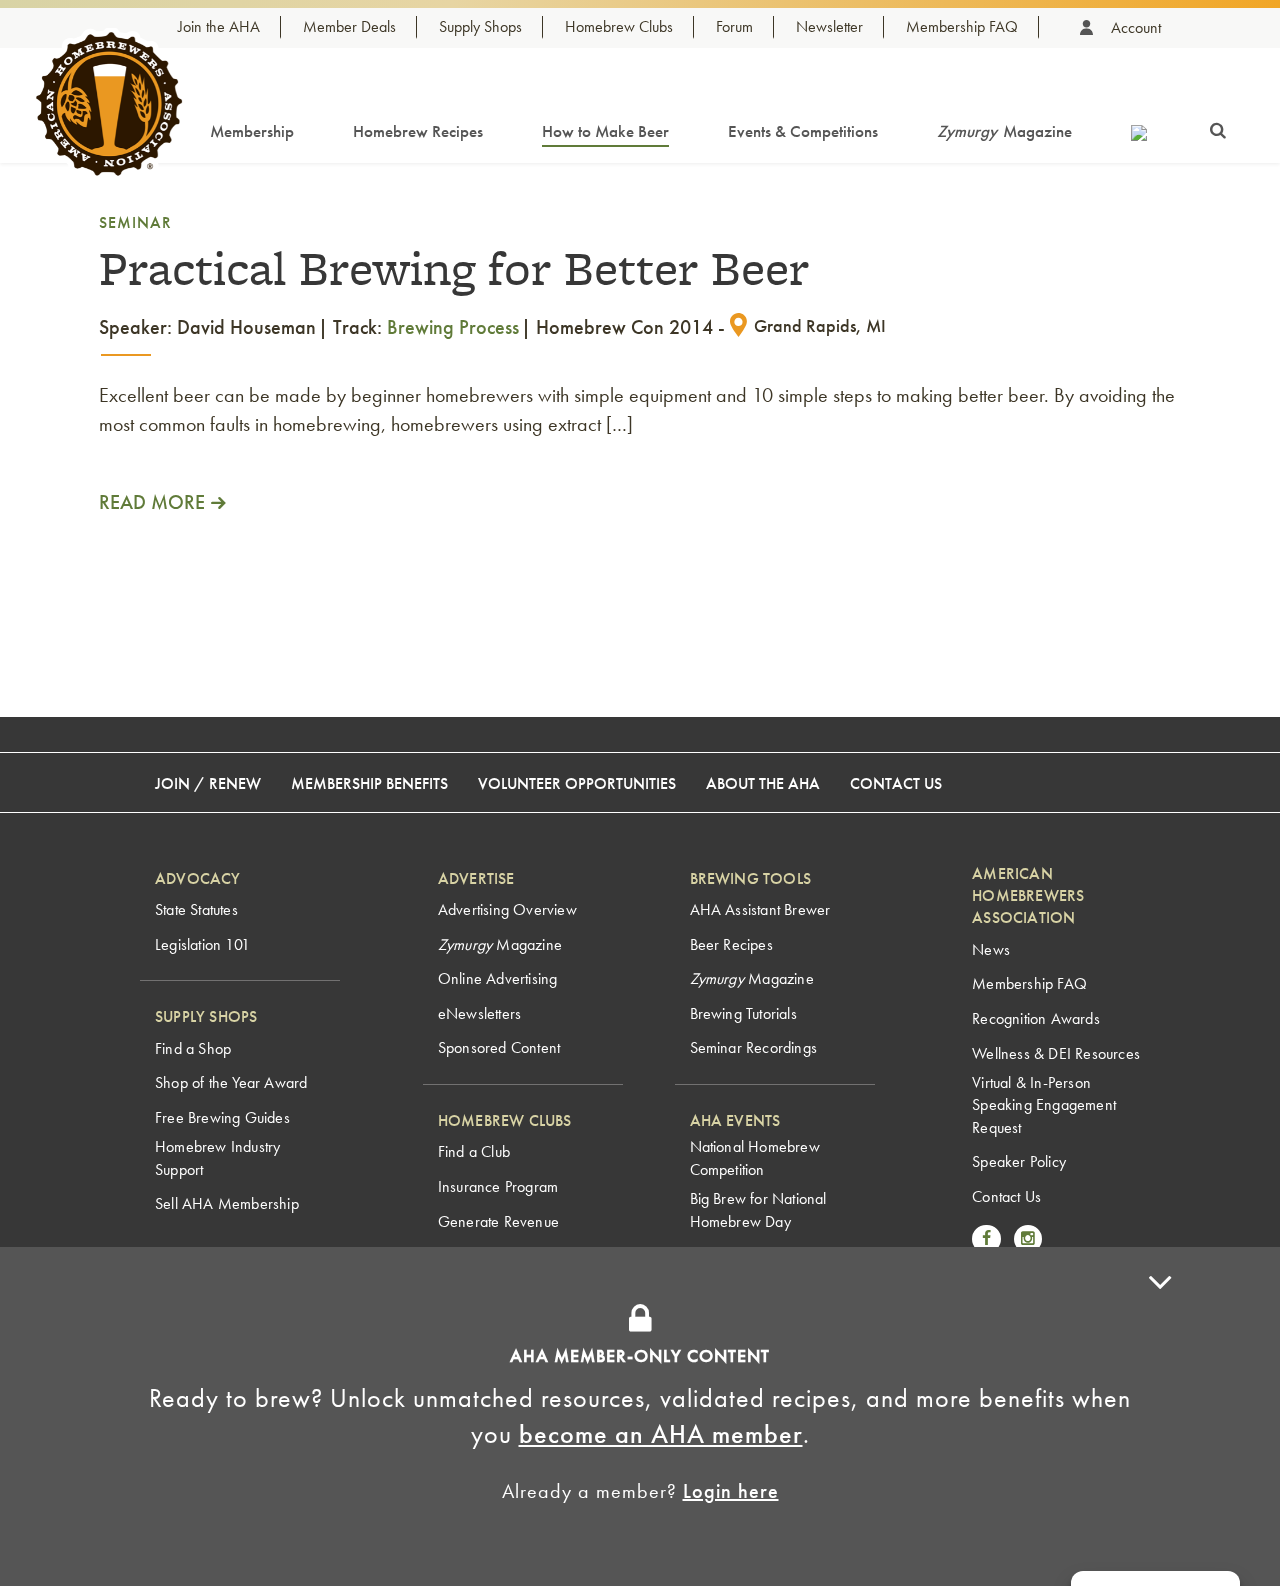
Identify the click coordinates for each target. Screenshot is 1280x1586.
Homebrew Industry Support (217, 1157)
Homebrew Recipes (418, 131)
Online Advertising (498, 978)
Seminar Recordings (754, 1047)
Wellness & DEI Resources (1056, 1053)
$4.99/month (748, 1285)
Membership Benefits (369, 783)
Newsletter (829, 26)
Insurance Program (498, 1186)
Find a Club (474, 1151)
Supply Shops (480, 26)
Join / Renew (208, 783)
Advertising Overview (507, 909)
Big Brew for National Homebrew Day (758, 1209)
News (991, 949)
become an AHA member (661, 1434)
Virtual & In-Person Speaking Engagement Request (1044, 1105)
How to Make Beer (605, 131)
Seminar (135, 222)
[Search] (1218, 127)
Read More (152, 502)
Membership (252, 131)
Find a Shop (193, 1048)
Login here (731, 1491)
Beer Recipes (731, 944)
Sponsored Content (499, 1047)
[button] (1160, 1416)
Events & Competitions (803, 131)
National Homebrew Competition (755, 1157)
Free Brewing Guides (222, 1117)
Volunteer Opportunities (577, 783)
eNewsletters (479, 1013)
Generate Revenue (498, 1221)
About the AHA (763, 783)
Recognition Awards (1036, 1018)
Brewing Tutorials (743, 1013)
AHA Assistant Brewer (760, 909)
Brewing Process (453, 327)
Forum (734, 26)
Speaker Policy (1019, 1161)
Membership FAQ (962, 26)
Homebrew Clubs (619, 26)
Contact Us (896, 783)
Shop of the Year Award (231, 1082)
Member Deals (349, 26)
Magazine (1004, 131)
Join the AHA (219, 26)
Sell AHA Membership (227, 1203)
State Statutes (196, 909)
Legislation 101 (202, 944)
